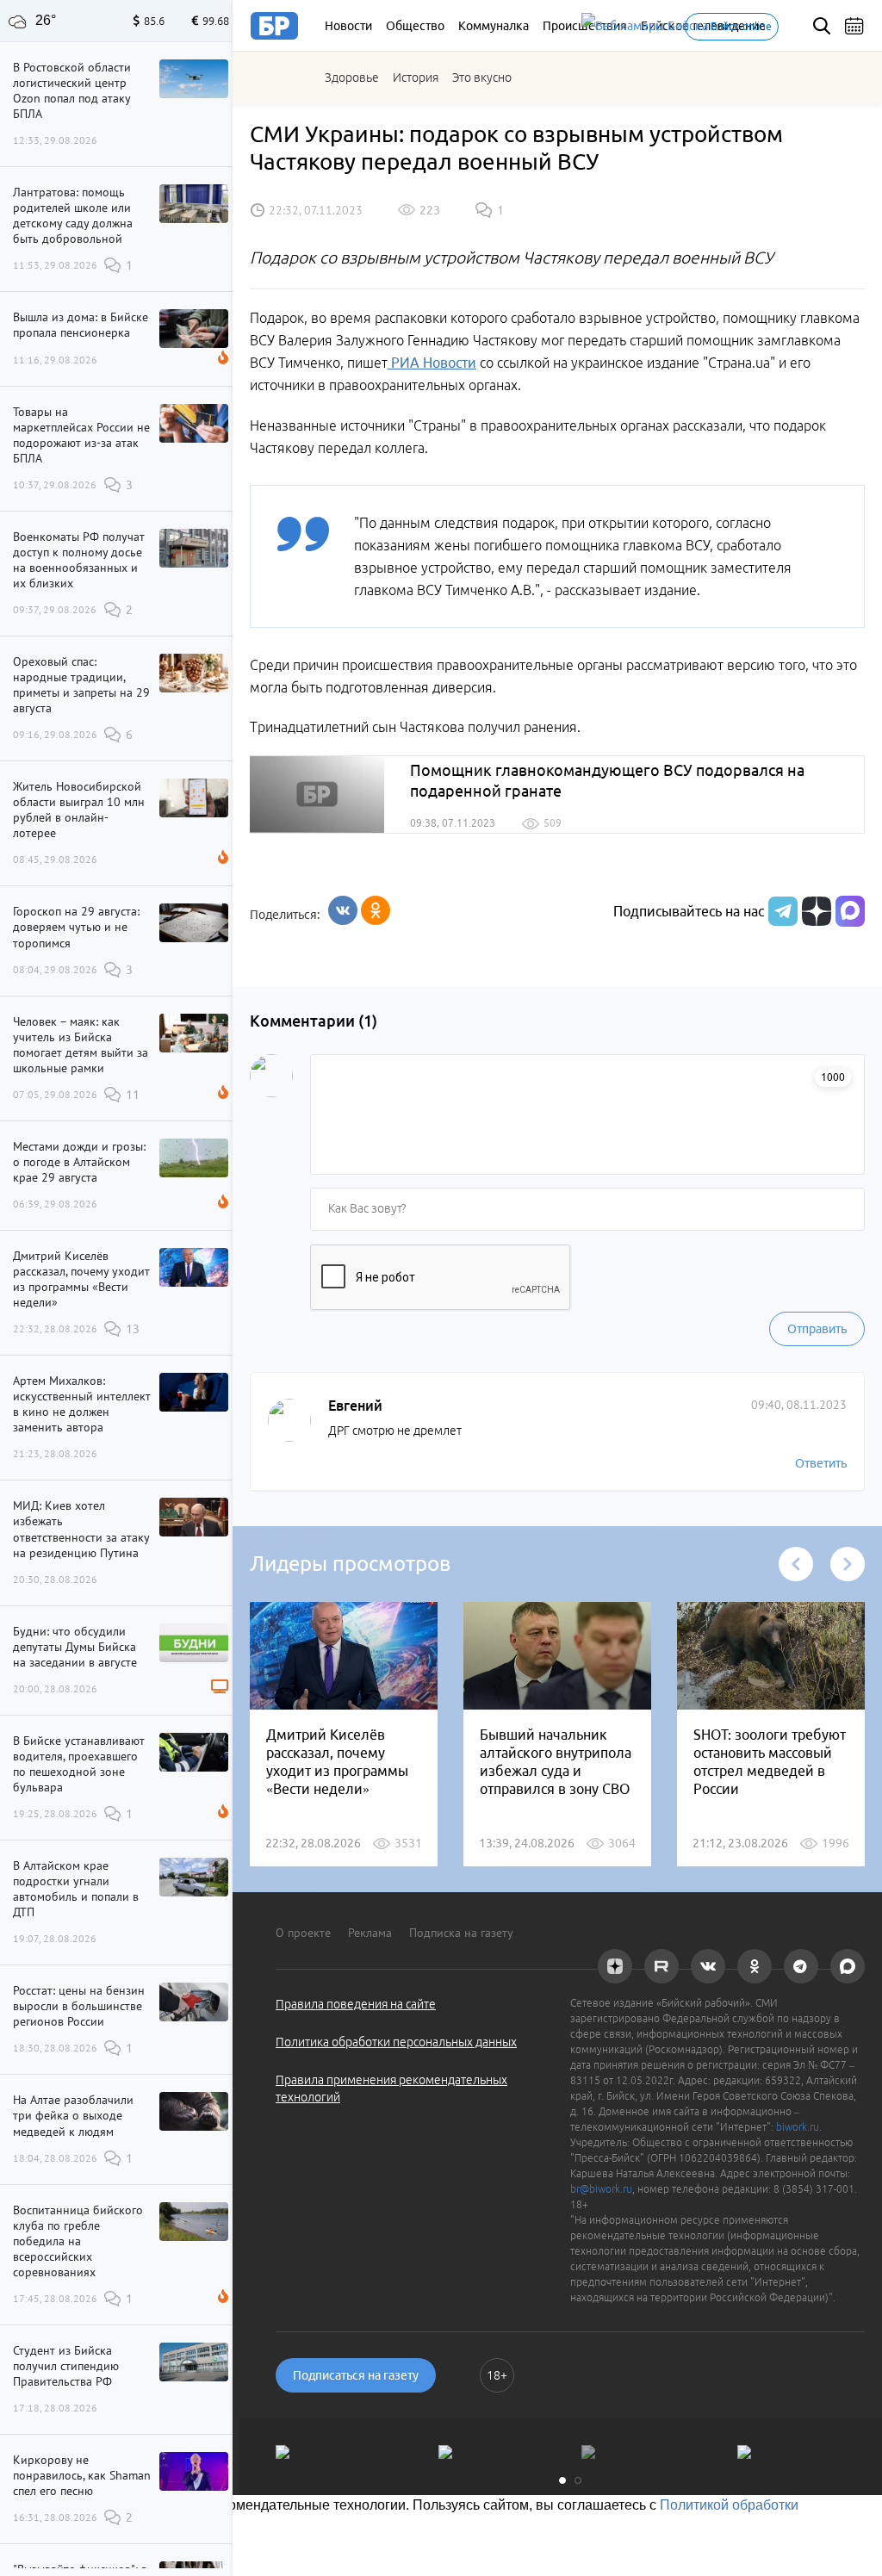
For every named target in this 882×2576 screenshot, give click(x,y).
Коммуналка (494, 26)
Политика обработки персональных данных (396, 2042)
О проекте (303, 1933)
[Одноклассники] (376, 910)
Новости (348, 26)
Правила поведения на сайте (356, 2004)
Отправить (817, 1329)
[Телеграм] (781, 911)
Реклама (370, 1933)
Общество (415, 26)
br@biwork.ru (601, 2189)
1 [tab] (562, 2480)
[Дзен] (814, 911)
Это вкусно (482, 78)
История (416, 78)
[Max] (850, 911)
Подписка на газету (461, 1933)
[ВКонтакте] (343, 910)
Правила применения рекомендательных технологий (391, 2089)
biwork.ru (798, 2127)
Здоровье (352, 78)
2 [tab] (578, 2480)
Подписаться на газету (356, 2375)
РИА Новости (432, 363)
